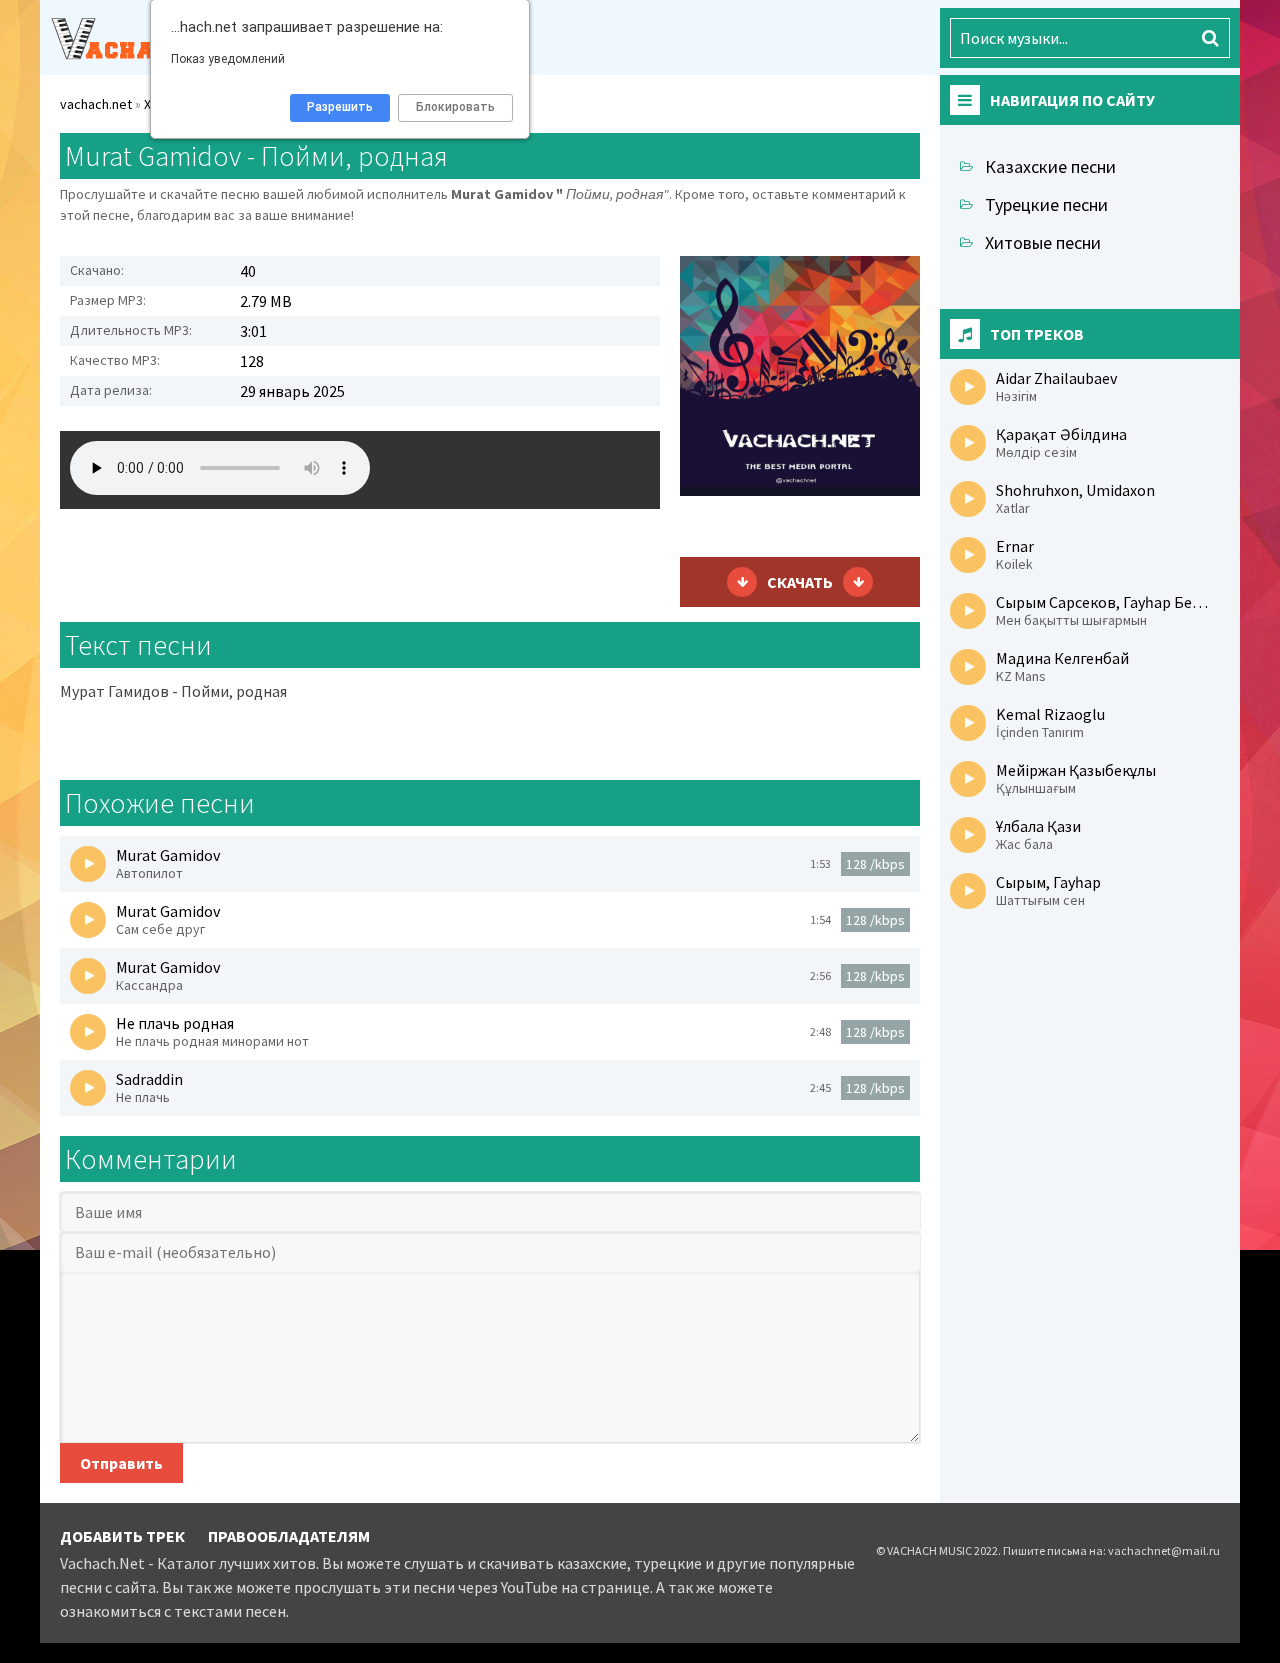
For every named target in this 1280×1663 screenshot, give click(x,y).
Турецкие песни (1046, 204)
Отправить (121, 1463)
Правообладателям (289, 1536)
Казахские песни (1050, 166)
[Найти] (1210, 38)
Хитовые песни (1043, 242)
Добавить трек (122, 1536)
